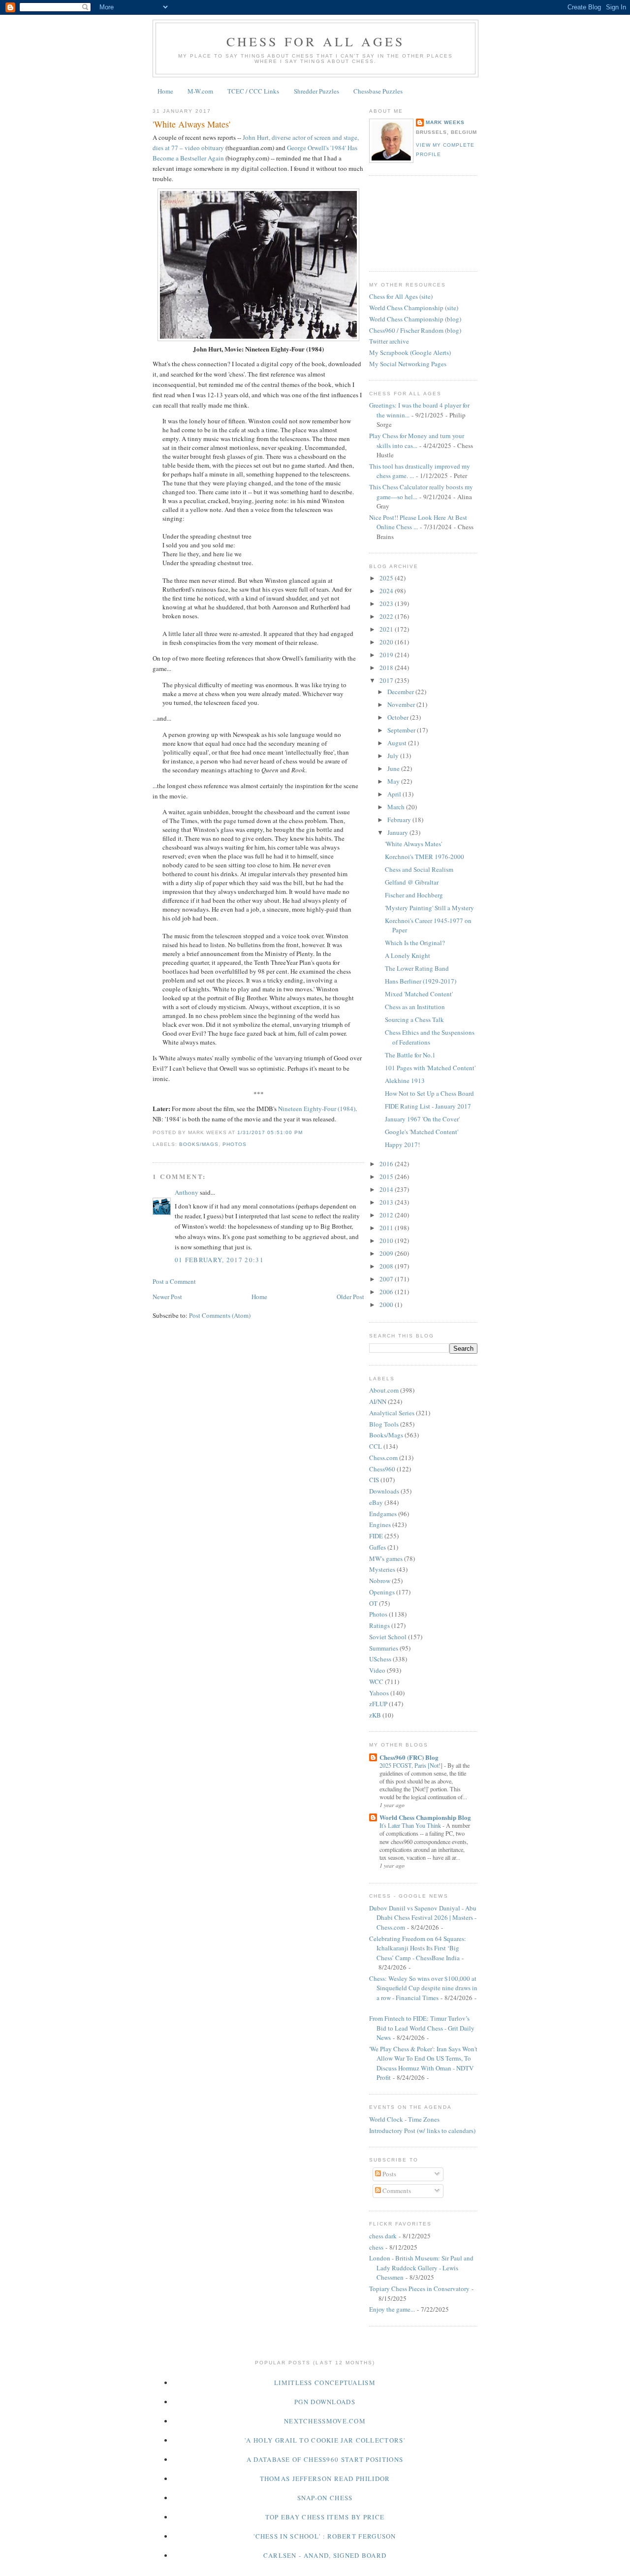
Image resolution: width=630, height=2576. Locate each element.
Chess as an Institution (415, 1007)
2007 (387, 1279)
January (398, 832)
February (400, 820)
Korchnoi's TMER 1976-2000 (425, 857)
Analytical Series (392, 1413)
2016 (387, 1164)
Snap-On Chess (325, 2498)
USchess (380, 1659)
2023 (387, 604)
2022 (387, 616)
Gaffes (378, 1547)
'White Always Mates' (191, 124)
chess (376, 2247)
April (395, 794)
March (397, 807)
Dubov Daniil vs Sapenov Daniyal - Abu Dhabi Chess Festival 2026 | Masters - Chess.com (423, 1918)
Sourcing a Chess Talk (414, 1019)
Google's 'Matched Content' (422, 1132)
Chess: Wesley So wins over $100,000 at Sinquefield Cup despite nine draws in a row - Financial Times (423, 1988)
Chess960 (382, 1469)
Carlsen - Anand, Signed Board (325, 2555)
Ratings (379, 1625)
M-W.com (200, 91)
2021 (387, 629)
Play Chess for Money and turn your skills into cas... (417, 441)
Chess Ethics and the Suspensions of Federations (430, 1037)
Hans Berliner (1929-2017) (421, 981)
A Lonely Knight (408, 955)
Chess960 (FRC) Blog (409, 1757)
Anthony (187, 1192)
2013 (387, 1202)
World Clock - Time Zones (404, 2119)
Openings (382, 1592)
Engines (380, 1525)
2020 (387, 642)
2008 (387, 1266)
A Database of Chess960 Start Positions (325, 2459)
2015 (387, 1177)
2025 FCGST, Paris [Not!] (412, 1765)
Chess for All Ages (316, 41)
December (401, 692)
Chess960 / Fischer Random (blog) (415, 330)
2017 (387, 680)
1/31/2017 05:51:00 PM (270, 1132)
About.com (384, 1390)
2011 (387, 1228)
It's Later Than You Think (411, 1825)
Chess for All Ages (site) (401, 296)
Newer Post (167, 1297)
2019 (387, 655)
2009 (387, 1253)
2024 (387, 591)
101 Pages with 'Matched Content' (430, 1068)
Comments (396, 2191)
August (398, 743)
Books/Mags (199, 1144)
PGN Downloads (325, 2402)
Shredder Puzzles (316, 91)
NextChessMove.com (325, 2421)
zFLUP (378, 1704)
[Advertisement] (413, 222)
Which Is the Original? (415, 943)
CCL (376, 1446)
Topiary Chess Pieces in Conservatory (419, 2289)
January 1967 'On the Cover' (422, 1119)
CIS (374, 1480)
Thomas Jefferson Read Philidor (325, 2479)
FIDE (376, 1536)
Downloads (384, 1491)
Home (165, 91)
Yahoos (379, 1693)
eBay (376, 1502)
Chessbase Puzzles (378, 91)
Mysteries (382, 1569)
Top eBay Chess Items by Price (325, 2517)
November (402, 704)
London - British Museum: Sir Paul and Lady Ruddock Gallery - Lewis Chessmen (421, 2268)
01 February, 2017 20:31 (219, 1260)
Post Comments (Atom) (220, 1315)
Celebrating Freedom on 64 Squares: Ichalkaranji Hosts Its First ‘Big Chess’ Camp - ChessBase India (418, 1948)
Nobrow (380, 1581)
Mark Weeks (445, 122)
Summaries (384, 1648)
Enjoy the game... (392, 2309)
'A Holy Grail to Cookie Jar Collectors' (325, 2440)
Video (377, 1670)
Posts (389, 2174)
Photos (235, 1144)
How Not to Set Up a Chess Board (429, 1093)
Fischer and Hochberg (414, 895)
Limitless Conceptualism (325, 2383)
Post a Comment (174, 1281)
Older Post (350, 1297)
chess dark (383, 2236)
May (394, 781)
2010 (387, 1240)
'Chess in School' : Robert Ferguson (325, 2536)
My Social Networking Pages (408, 364)
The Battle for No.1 (410, 1055)
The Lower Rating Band (417, 968)
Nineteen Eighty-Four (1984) (317, 1109)
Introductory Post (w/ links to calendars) (422, 2131)
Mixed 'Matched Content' (419, 994)
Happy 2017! (402, 1145)
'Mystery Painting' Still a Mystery (429, 908)
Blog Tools (384, 1424)
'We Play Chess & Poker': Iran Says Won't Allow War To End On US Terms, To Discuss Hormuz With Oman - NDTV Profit (423, 2063)
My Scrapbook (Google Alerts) (410, 352)
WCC (376, 1682)
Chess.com (383, 1458)
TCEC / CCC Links (253, 91)
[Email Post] (306, 1132)
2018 (387, 668)
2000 (387, 1304)
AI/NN (378, 1401)
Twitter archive (389, 341)
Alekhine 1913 (405, 1081)
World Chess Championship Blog (425, 1817)
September (402, 730)
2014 (387, 1189)
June (394, 768)
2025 (387, 578)
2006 (387, 1292)
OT (373, 1603)
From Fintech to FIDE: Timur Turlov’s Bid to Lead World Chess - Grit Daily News (422, 2028)
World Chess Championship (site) (414, 308)
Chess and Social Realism (419, 869)
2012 (387, 1215)
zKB (375, 1715)
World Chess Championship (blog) (415, 319)
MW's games (386, 1558)
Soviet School (388, 1637)
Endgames (383, 1514)
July (394, 756)
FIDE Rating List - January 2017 (428, 1106)
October (399, 717)
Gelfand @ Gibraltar (412, 882)
